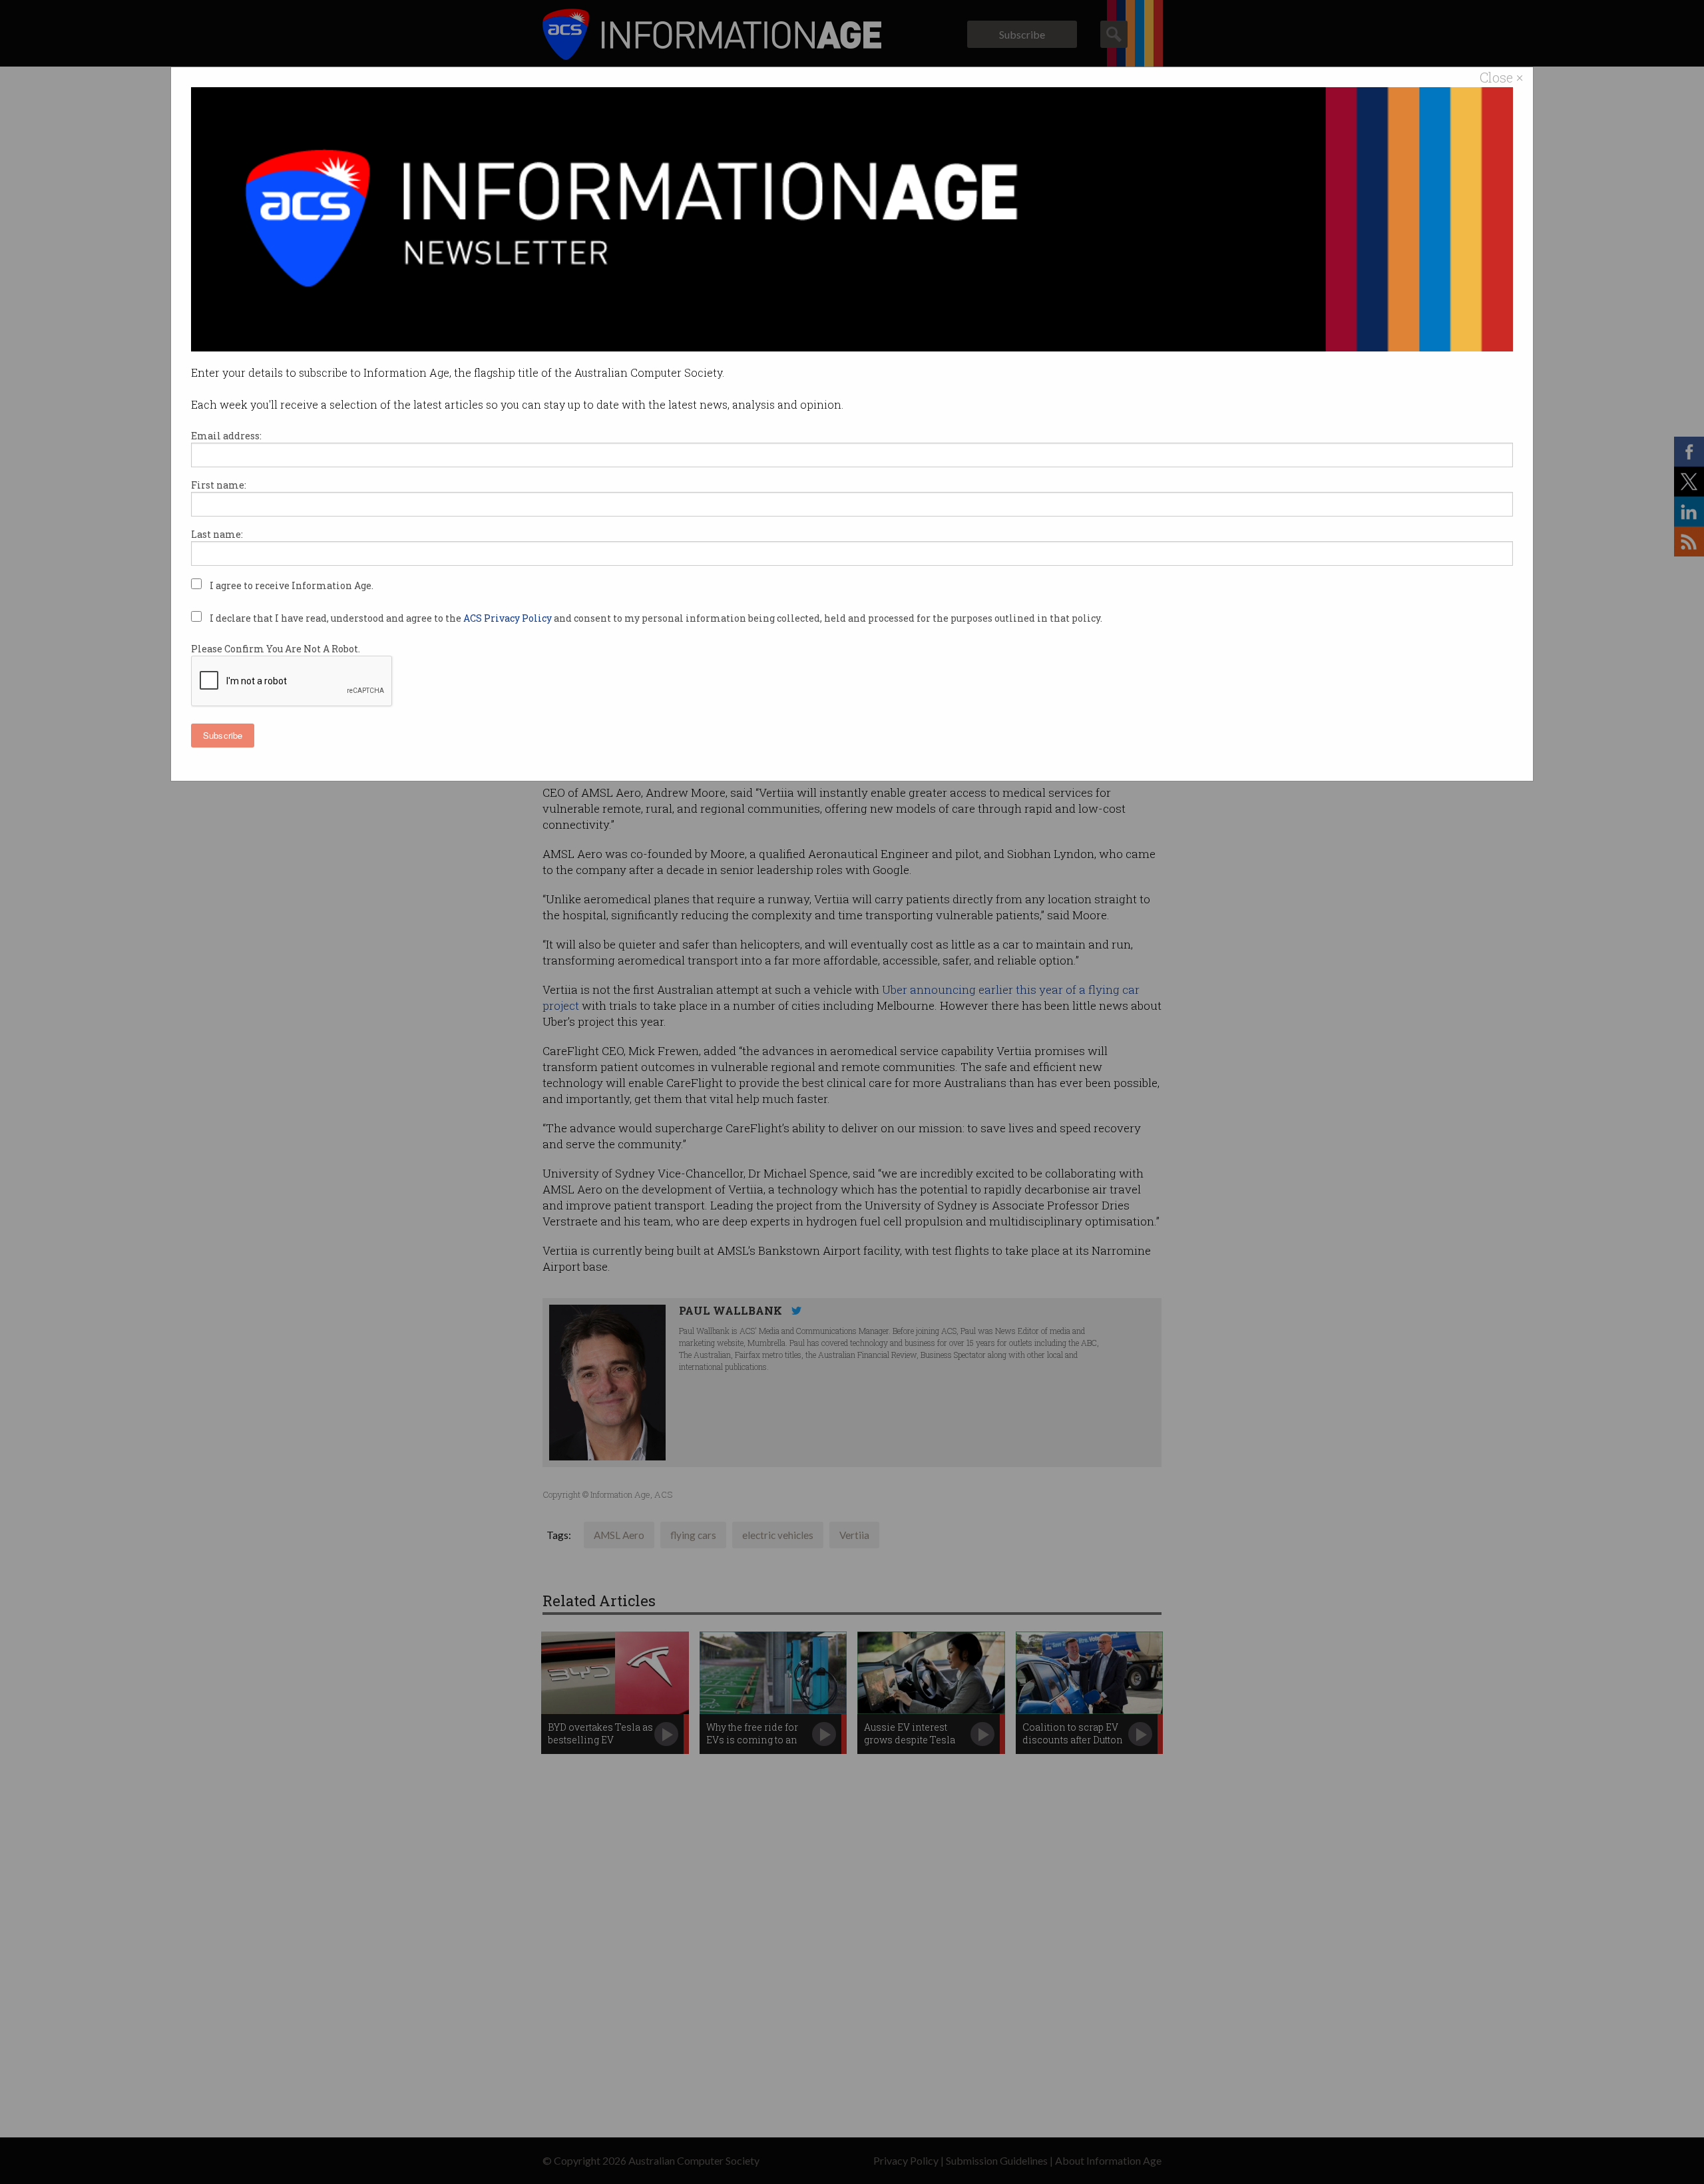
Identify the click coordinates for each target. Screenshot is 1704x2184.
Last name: (217, 534)
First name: (219, 485)
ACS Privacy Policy (509, 618)
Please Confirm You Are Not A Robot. (276, 649)
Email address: (226, 436)
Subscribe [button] (223, 735)
